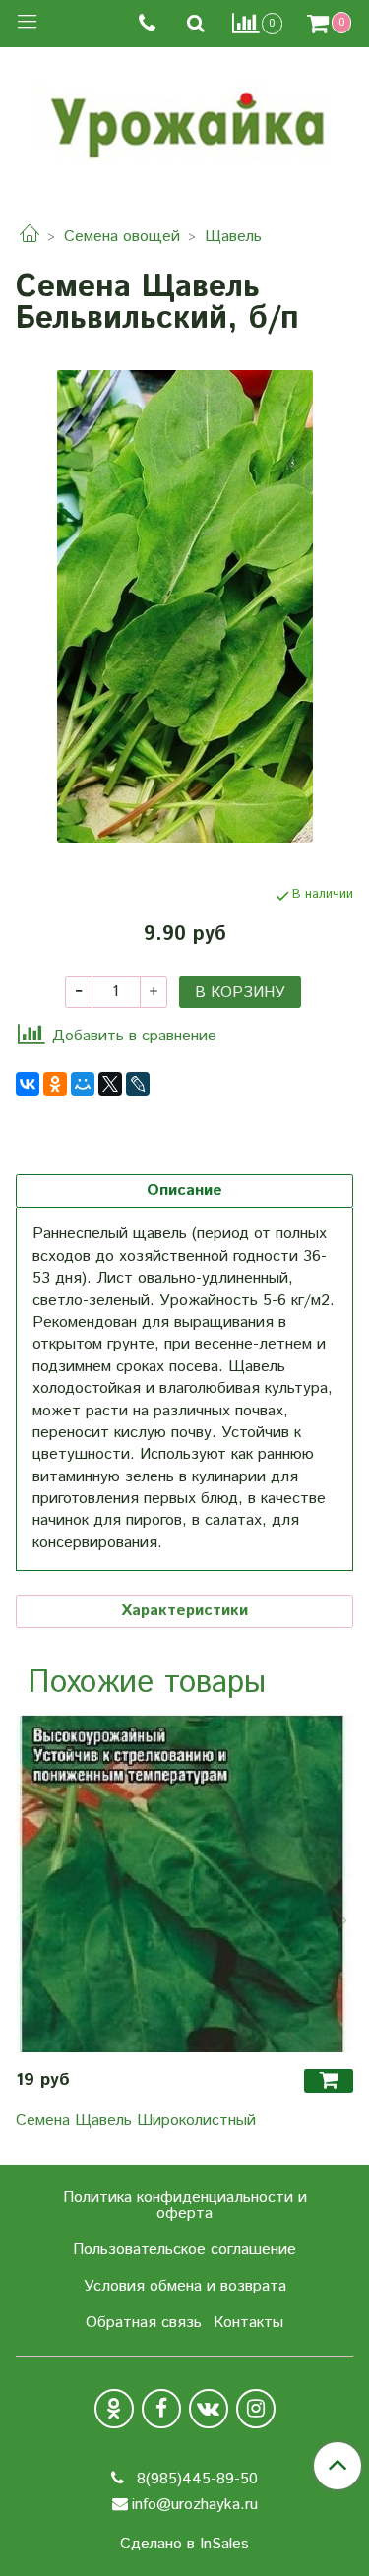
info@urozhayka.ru (195, 2505)
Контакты (248, 2323)
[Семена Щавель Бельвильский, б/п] (184, 606)
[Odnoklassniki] (114, 2409)
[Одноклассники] (55, 1084)
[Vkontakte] (209, 2409)
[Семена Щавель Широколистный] (184, 1884)
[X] (110, 1084)
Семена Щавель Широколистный (136, 2121)
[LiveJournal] (138, 1084)
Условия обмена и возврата (185, 2286)
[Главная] (30, 237)
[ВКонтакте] (28, 1084)
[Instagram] (256, 2409)
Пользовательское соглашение (184, 2250)
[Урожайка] (185, 120)
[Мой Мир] (83, 1084)
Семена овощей (122, 237)
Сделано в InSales (184, 2545)
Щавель (233, 237)
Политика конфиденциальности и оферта (185, 2205)
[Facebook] (161, 2409)
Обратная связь (144, 2323)
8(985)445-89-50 (195, 2479)
